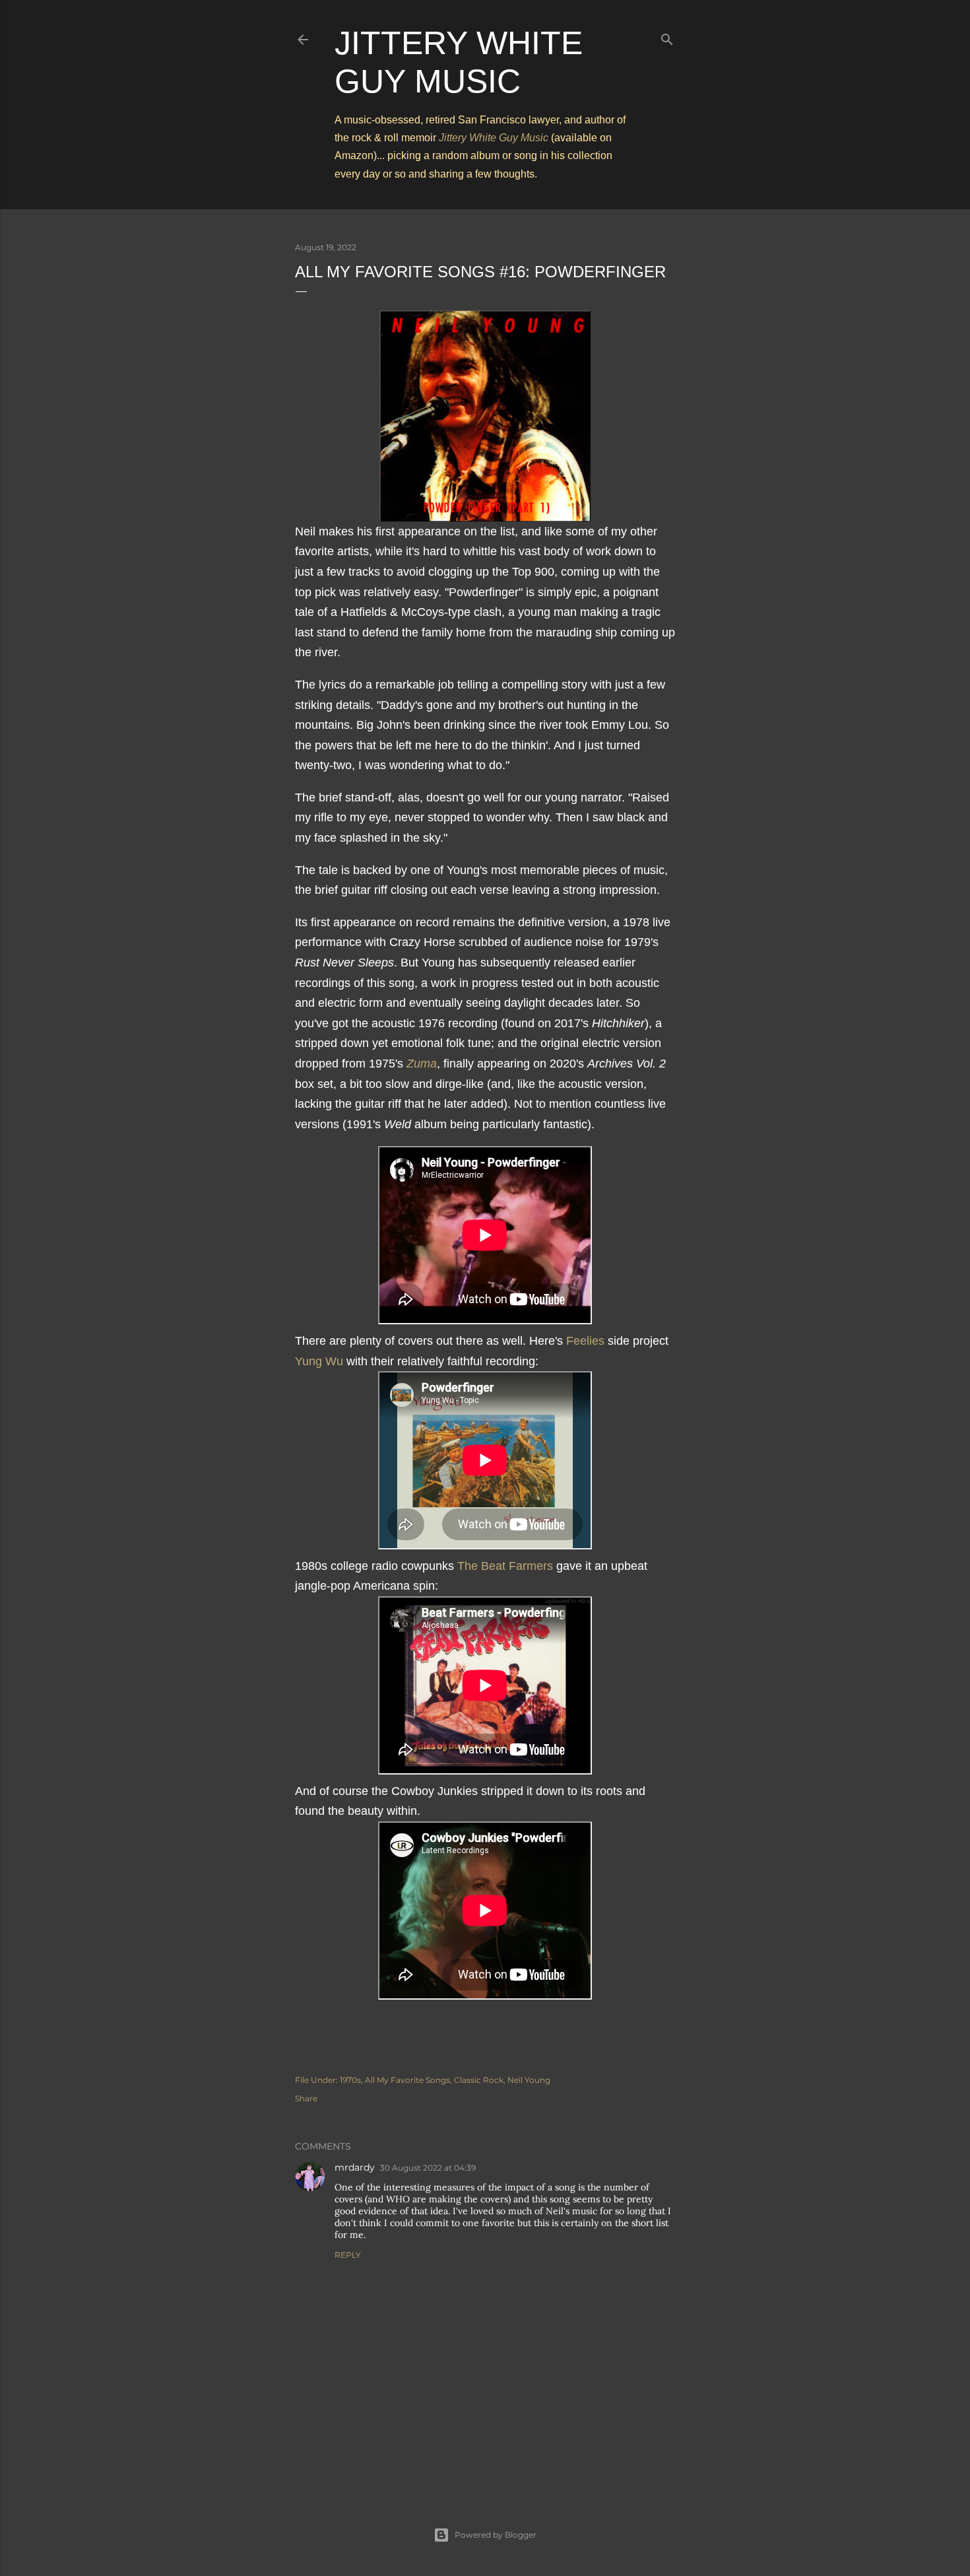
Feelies (585, 1341)
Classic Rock (479, 2080)
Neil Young (529, 2080)
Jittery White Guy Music (494, 138)
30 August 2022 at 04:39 (428, 2168)
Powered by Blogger (496, 2535)
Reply (348, 2255)
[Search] (667, 37)
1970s (350, 2080)
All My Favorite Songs (407, 2080)
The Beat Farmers (505, 1566)
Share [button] (306, 2098)
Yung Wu (319, 1361)
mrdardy (355, 2167)
